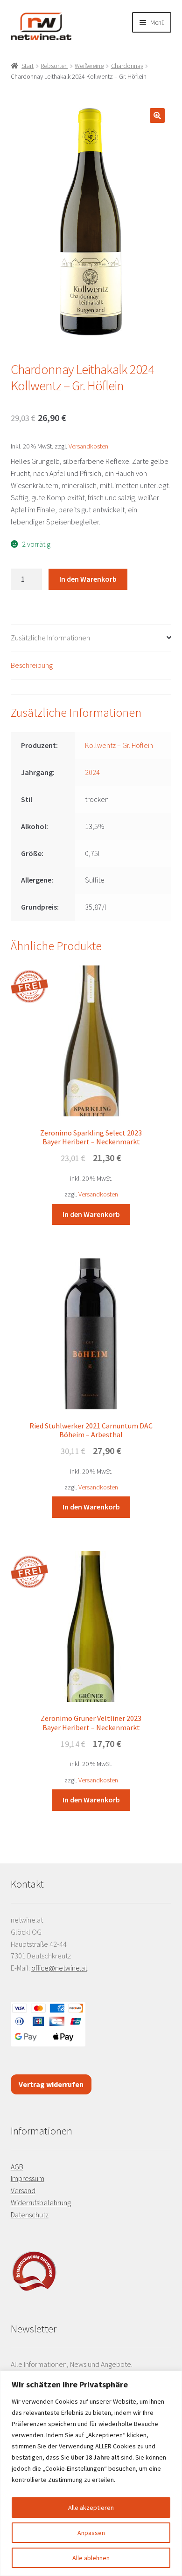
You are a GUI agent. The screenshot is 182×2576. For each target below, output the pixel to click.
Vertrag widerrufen (51, 2084)
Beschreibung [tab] (32, 665)
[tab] (91, 687)
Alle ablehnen (91, 2558)
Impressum (28, 2178)
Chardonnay (127, 66)
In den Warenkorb (88, 579)
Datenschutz (30, 2215)
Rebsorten (54, 66)
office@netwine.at (59, 1968)
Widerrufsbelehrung (41, 2202)
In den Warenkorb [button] (91, 1214)
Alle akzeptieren (91, 2508)
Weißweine (89, 66)
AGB (17, 2167)
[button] (157, 116)
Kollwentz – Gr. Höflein (119, 745)
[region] (91, 2473)
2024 (92, 772)
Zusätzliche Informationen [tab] (50, 638)
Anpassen (91, 2533)
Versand (23, 2190)
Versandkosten (88, 446)
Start (28, 66)
